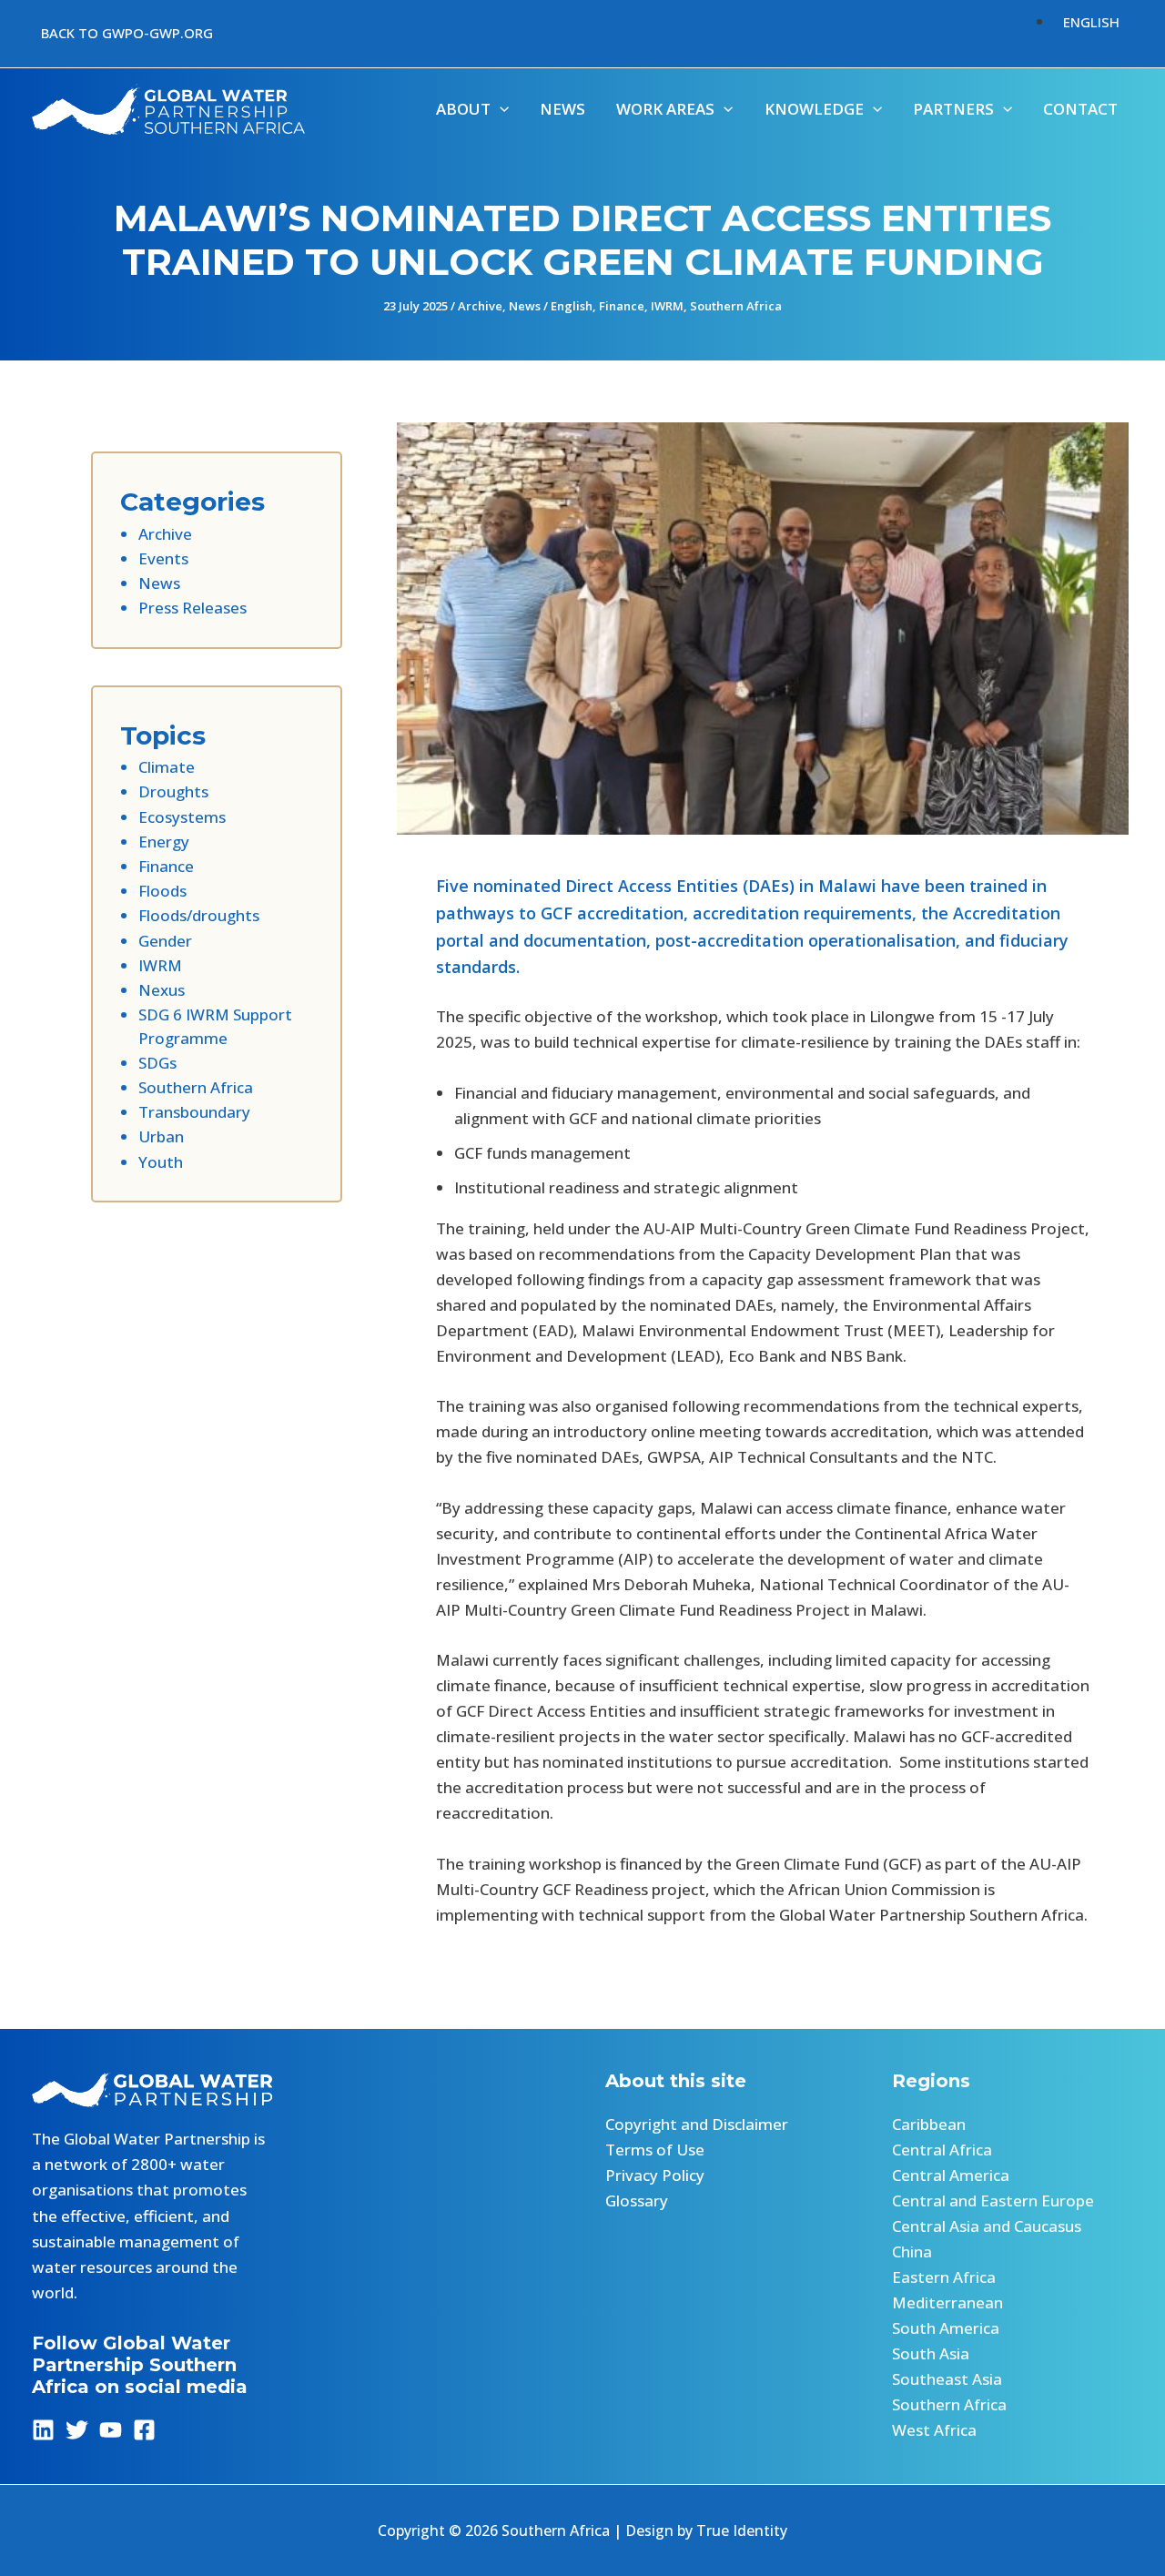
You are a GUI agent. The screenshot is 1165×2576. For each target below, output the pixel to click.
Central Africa (942, 2150)
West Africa (934, 2430)
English (572, 306)
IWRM (667, 306)
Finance (622, 306)
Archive (480, 306)
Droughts (173, 791)
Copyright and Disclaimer (697, 2124)
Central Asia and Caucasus (987, 2226)
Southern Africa (736, 306)
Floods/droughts (199, 915)
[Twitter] (77, 2430)
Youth (161, 1162)
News (525, 306)
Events (163, 558)
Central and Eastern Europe (993, 2201)
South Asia (931, 2353)
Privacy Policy (655, 2175)
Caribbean (929, 2124)
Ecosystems (182, 817)
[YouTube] (111, 2430)
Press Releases (192, 608)
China (912, 2251)
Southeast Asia (947, 2379)
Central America (951, 2175)
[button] (127, 33)
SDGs (157, 1063)
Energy (164, 842)
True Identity (742, 2530)
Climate (167, 767)
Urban (161, 1136)
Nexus (162, 990)
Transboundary (194, 1112)
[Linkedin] (43, 2430)
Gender (165, 941)
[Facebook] (144, 2430)
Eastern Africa (944, 2277)
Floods (162, 891)
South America (946, 2328)
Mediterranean (947, 2302)
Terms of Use (655, 2150)
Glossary (637, 2201)
